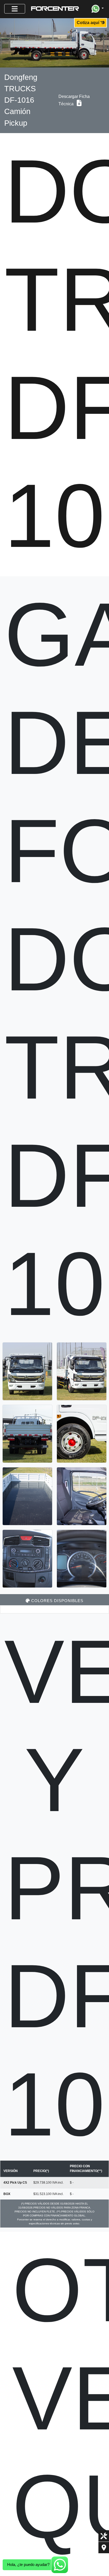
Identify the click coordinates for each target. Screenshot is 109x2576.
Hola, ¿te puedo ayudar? (28, 2564)
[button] (98, 9)
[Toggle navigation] (15, 9)
